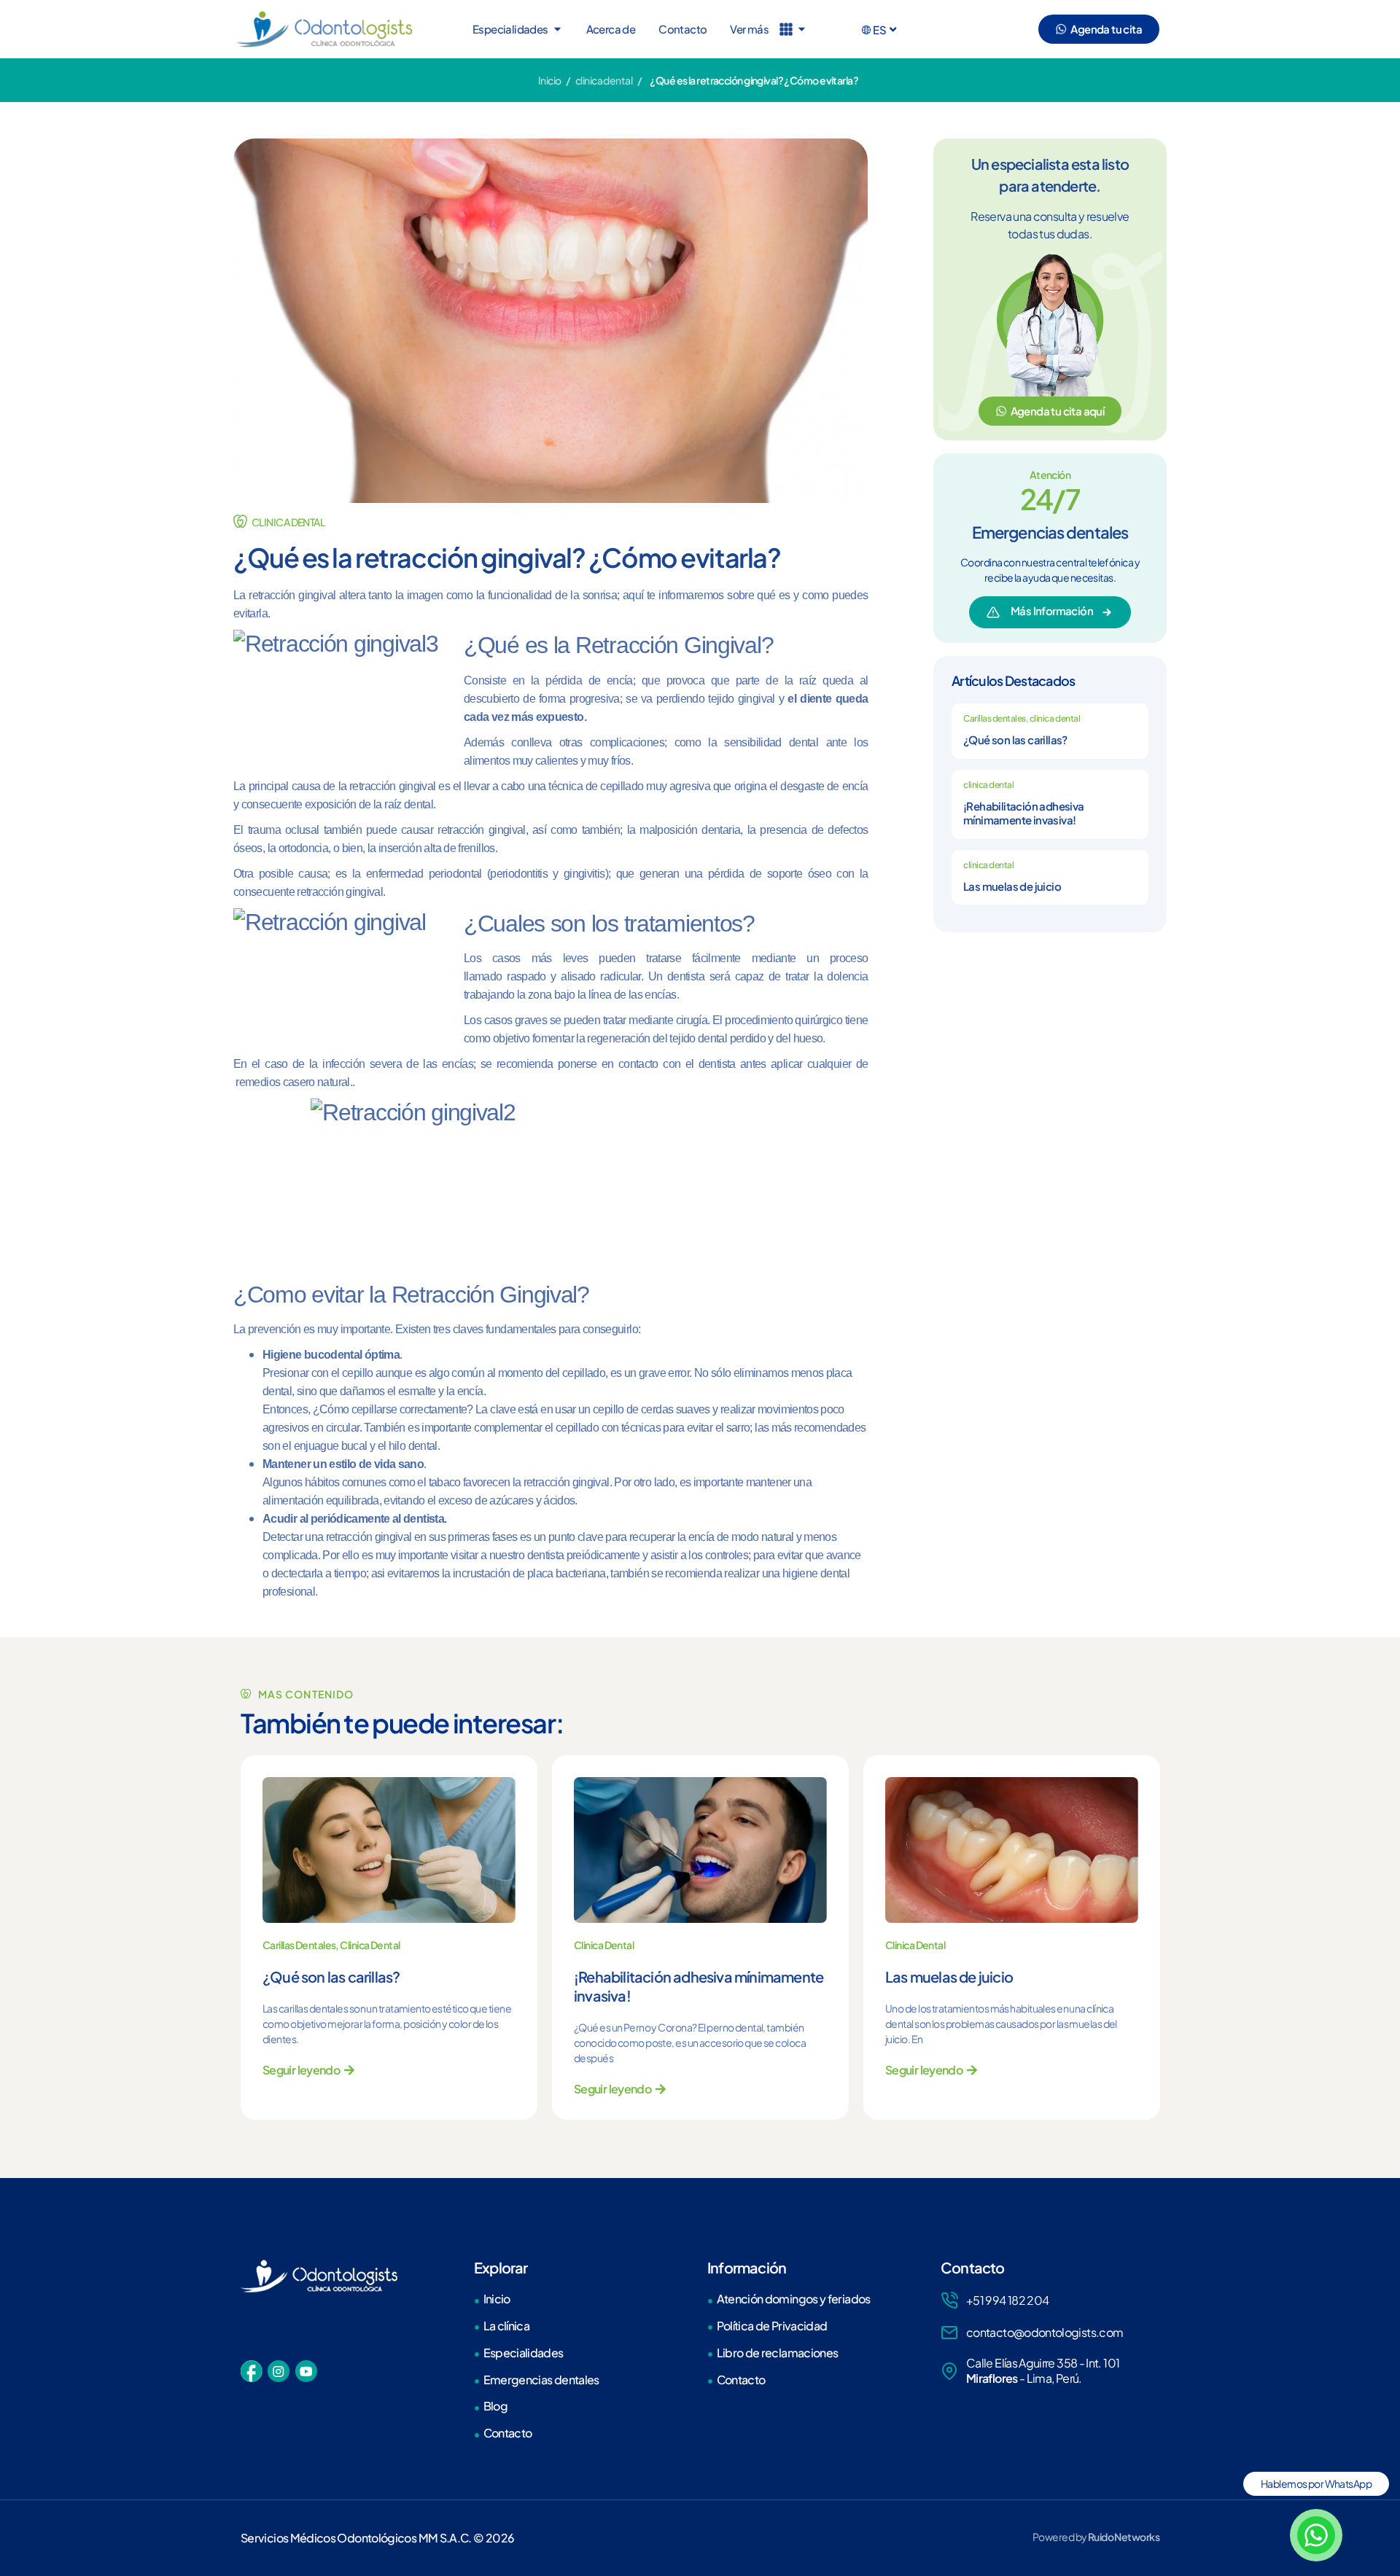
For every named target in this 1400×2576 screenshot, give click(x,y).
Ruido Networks (1124, 2537)
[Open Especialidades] (557, 29)
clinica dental (604, 80)
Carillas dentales (995, 718)
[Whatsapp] (1316, 2535)
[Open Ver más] (802, 29)
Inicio (550, 80)
